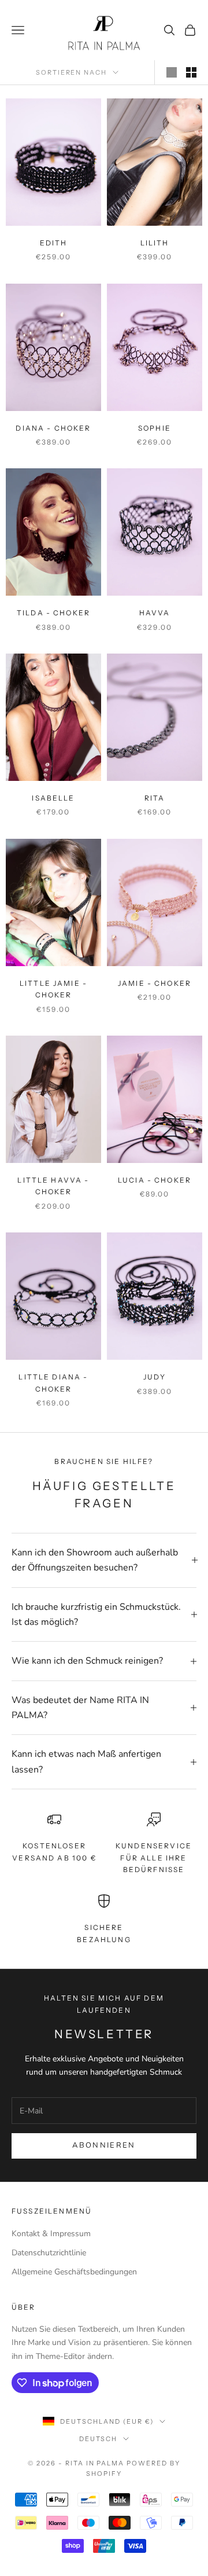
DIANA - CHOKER (53, 428)
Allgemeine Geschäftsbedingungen (74, 2272)
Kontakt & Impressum (51, 2234)
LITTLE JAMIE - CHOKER (53, 989)
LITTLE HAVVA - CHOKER (53, 1186)
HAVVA (155, 613)
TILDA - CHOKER (53, 613)
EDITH (54, 243)
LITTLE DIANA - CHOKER (53, 1383)
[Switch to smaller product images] (191, 72)
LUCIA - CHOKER (155, 1180)
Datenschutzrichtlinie (49, 2253)
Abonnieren (104, 2145)
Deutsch (99, 2439)
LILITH (155, 243)
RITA (155, 798)
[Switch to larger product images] (172, 72)
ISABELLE (53, 798)
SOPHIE (155, 428)
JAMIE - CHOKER (155, 983)
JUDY (155, 1377)
